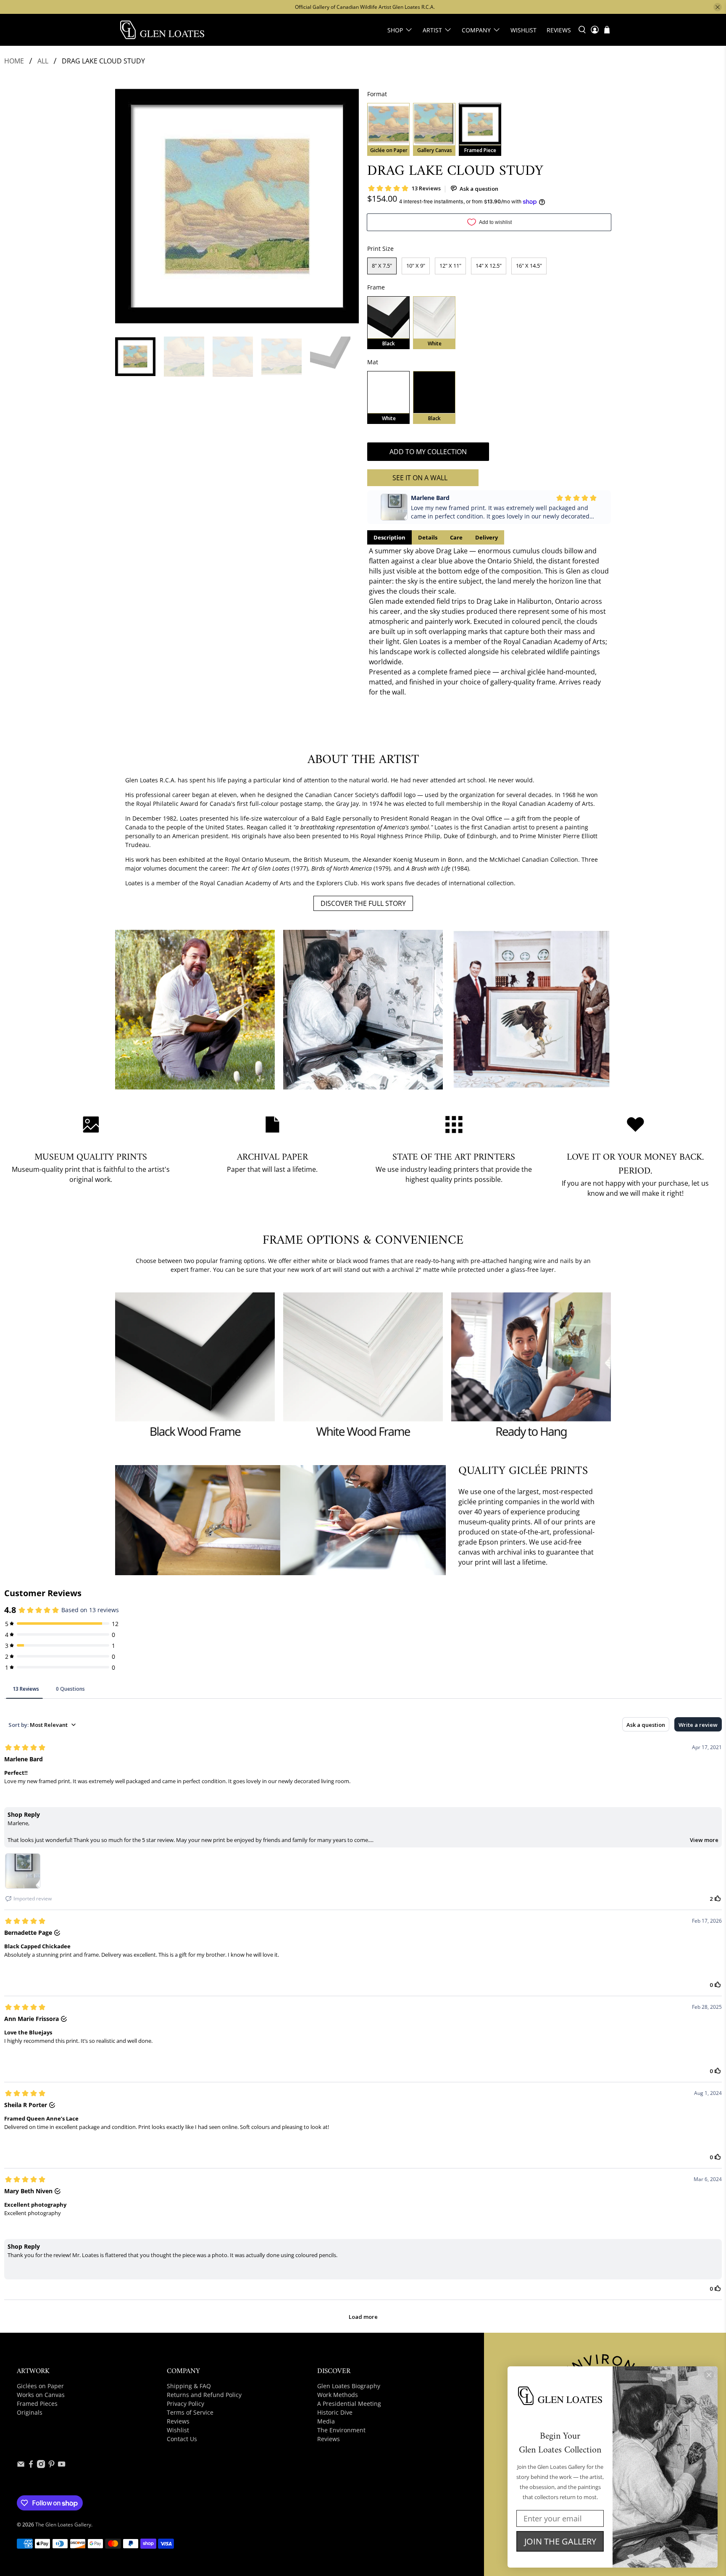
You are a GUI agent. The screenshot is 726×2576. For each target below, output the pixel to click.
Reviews (559, 30)
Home (14, 61)
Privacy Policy (185, 2404)
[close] (718, 7)
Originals (30, 2412)
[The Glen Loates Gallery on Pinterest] (51, 2466)
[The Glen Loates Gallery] (162, 30)
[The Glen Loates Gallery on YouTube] (62, 2466)
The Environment (341, 2430)
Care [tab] (456, 537)
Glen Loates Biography (349, 2386)
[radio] (388, 129)
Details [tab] (428, 537)
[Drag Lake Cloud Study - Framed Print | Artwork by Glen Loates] (237, 206)
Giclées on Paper (40, 2386)
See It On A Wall (420, 478)
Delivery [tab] (487, 537)
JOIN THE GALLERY (560, 2541)
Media (326, 2421)
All (43, 61)
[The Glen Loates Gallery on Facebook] (31, 2466)
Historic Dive (335, 2412)
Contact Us (182, 2439)
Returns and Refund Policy (204, 2395)
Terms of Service (190, 2412)
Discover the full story (363, 903)
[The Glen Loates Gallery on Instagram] (41, 2466)
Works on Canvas (41, 2395)
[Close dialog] (709, 2375)
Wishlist (523, 30)
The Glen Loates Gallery (63, 2525)
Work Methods (338, 2395)
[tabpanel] (489, 621)
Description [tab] (389, 537)
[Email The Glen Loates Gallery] (21, 2466)
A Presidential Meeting (349, 2404)
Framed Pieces (37, 2404)
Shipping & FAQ (189, 2386)
